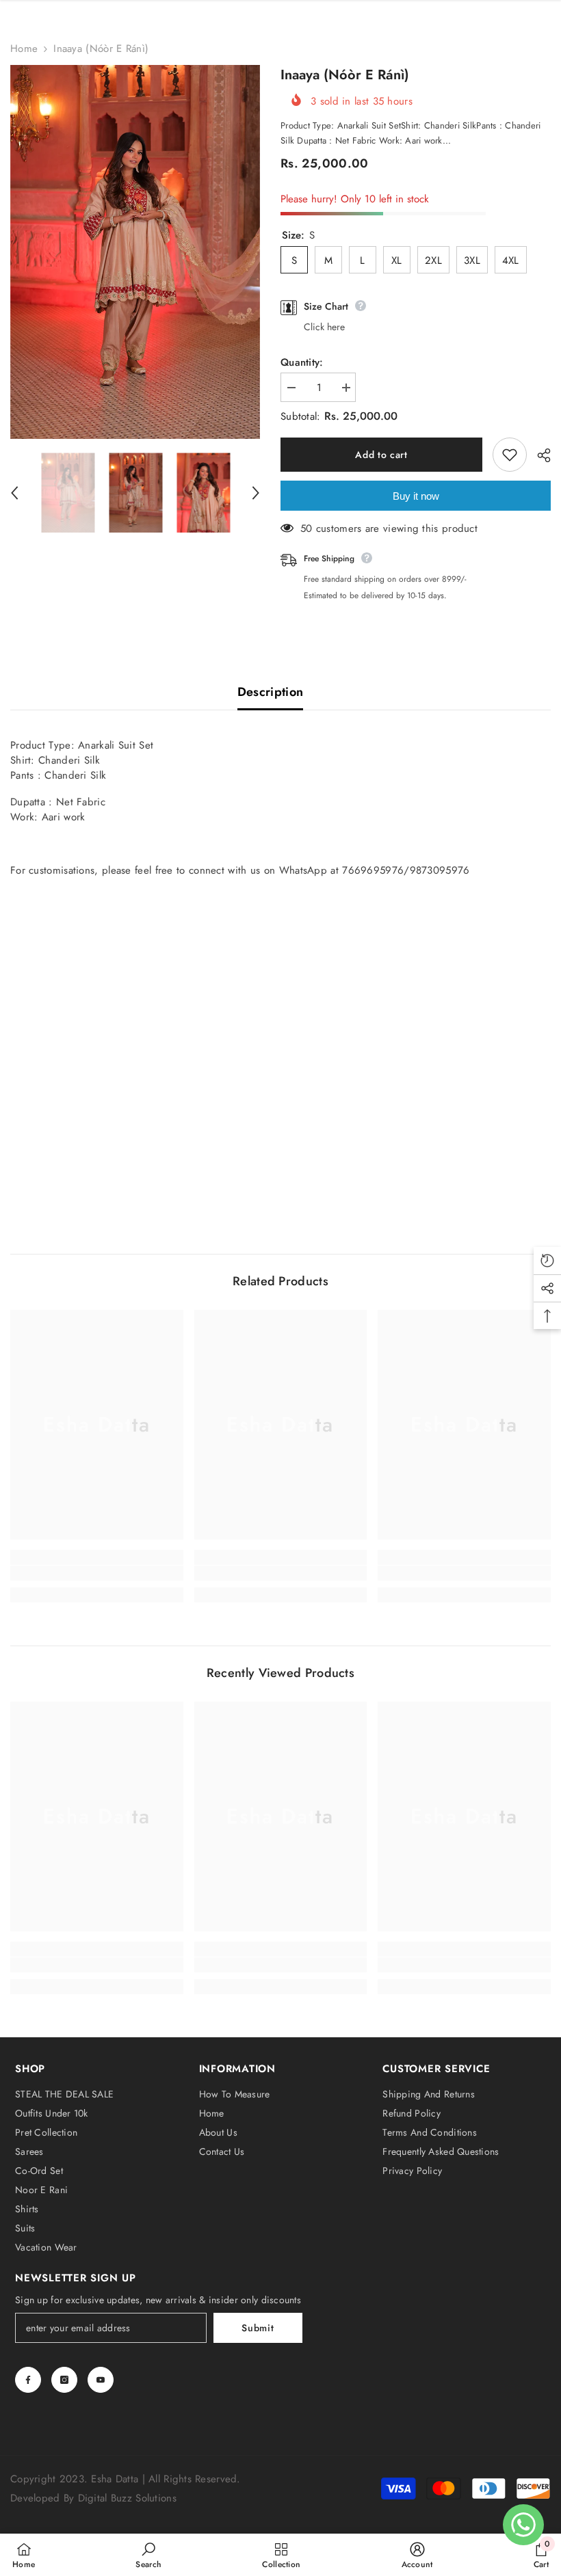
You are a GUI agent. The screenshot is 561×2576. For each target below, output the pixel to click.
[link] (97, 1573)
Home (24, 49)
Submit (258, 2328)
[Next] (256, 493)
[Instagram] (64, 2380)
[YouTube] (101, 2380)
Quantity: (302, 362)
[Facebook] (28, 2380)
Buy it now (416, 496)
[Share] (539, 455)
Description (271, 692)
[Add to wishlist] (510, 455)
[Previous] (14, 493)
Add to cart (381, 455)
